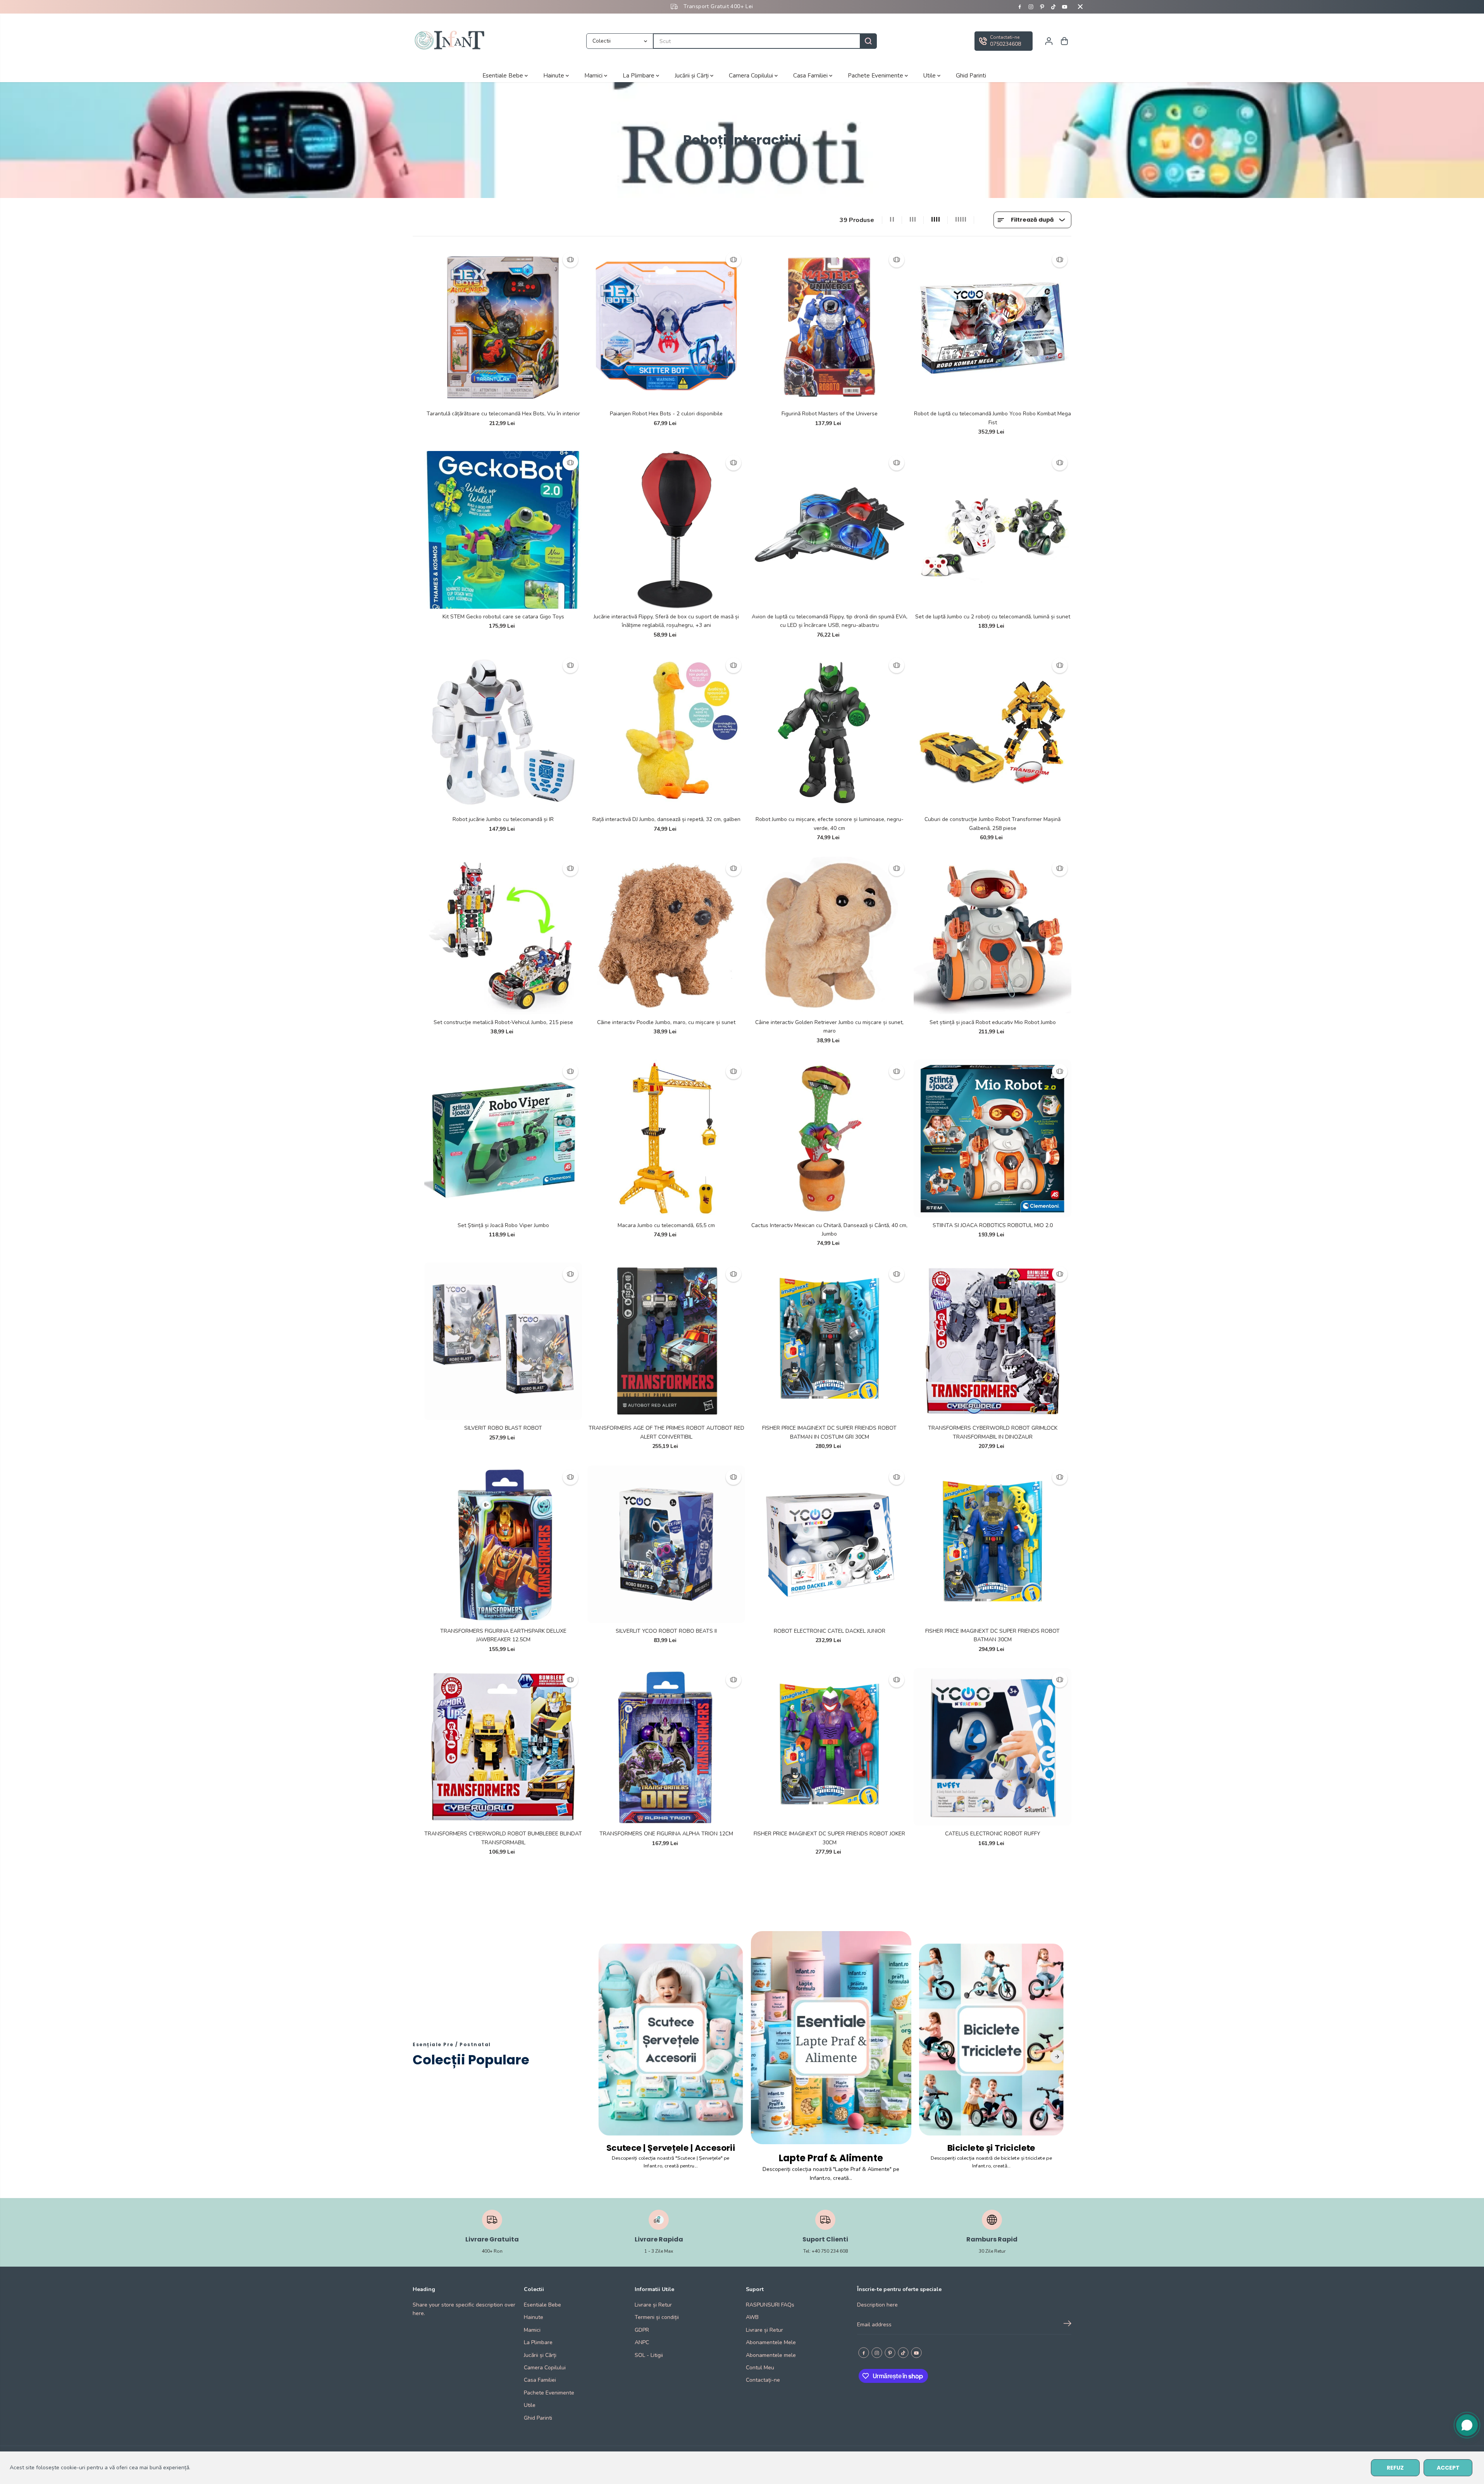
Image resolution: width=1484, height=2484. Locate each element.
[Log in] (1049, 41)
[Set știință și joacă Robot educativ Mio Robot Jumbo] (992, 936)
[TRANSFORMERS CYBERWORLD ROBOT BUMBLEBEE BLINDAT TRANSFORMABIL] (503, 1747)
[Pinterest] (1042, 7)
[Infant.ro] (451, 41)
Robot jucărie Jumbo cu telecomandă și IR (503, 819)
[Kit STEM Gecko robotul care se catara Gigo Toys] (503, 530)
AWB (752, 2317)
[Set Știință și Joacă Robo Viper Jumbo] (503, 1139)
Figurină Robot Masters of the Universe (830, 414)
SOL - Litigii (649, 2355)
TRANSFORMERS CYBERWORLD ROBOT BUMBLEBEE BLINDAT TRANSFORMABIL (503, 1838)
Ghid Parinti (971, 75)
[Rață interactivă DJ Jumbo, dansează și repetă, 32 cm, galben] (666, 732)
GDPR (642, 2330)
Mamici (594, 75)
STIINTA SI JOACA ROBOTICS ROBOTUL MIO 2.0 (993, 1225)
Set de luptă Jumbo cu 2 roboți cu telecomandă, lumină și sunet (993, 617)
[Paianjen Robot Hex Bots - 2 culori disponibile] (666, 327)
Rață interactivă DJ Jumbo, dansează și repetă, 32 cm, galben (666, 819)
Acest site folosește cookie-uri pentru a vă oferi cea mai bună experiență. (100, 2468)
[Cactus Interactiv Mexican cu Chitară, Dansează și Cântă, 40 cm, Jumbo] (829, 1139)
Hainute (554, 75)
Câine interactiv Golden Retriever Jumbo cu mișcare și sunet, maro (829, 1027)
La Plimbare (639, 75)
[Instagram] (1031, 7)
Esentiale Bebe (504, 75)
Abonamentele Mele (771, 2342)
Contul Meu (760, 2368)
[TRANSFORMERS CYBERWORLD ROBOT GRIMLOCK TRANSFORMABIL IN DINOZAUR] (992, 1341)
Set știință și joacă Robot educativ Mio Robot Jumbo (993, 1022)
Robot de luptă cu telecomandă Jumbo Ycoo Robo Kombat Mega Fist (992, 418)
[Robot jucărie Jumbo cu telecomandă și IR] (503, 732)
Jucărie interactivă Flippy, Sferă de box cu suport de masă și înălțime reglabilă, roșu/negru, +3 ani (666, 621)
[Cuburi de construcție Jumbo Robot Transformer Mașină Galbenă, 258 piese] (992, 732)
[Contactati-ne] (1004, 41)
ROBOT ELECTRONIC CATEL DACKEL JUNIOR (830, 1631)
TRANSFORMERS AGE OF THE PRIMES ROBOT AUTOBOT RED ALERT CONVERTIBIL (666, 1432)
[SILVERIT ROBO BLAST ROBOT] (503, 1341)
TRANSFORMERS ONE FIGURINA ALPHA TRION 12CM (666, 1834)
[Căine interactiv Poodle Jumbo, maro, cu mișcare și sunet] (666, 936)
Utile (930, 75)
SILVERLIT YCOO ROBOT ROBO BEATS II (666, 1631)
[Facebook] (1020, 7)
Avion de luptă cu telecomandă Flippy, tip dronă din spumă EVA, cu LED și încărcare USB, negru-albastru (830, 621)
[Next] (1057, 2057)
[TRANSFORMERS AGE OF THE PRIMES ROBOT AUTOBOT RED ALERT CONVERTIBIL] (666, 1341)
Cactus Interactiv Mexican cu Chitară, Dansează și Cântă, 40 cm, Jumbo (829, 1230)
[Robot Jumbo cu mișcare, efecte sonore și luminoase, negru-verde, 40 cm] (829, 732)
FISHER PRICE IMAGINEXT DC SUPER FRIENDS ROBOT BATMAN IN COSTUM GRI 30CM (829, 1432)
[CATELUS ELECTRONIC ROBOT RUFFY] (992, 1747)
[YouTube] (1065, 7)
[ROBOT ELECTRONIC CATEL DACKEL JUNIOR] (829, 1544)
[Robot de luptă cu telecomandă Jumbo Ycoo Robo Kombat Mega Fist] (992, 327)
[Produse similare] (570, 260)
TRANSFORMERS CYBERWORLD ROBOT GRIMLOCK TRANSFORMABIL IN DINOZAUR (993, 1432)
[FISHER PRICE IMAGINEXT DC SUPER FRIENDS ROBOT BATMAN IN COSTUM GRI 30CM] (829, 1341)
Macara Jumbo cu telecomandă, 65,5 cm (666, 1225)
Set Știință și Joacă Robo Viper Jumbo (503, 1225)
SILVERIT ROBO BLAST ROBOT (503, 1428)
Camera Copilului (752, 75)
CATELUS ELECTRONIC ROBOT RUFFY (993, 1834)
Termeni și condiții (657, 2317)
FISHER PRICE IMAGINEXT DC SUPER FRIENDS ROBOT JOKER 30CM (829, 1838)
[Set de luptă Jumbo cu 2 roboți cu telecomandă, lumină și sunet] (992, 530)
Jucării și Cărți (692, 75)
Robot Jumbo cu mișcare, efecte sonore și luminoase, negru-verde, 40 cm (830, 824)
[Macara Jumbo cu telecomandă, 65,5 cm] (666, 1139)
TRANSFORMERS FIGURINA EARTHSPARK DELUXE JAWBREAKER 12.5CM (503, 1635)
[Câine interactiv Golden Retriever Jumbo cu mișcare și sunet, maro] (829, 936)
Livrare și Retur (653, 2305)
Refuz (1395, 2468)
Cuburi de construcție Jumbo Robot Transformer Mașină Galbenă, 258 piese (992, 824)
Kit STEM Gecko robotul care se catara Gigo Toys (503, 617)
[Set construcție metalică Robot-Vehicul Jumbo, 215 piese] (503, 936)
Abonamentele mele (771, 2355)
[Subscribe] (1067, 2325)
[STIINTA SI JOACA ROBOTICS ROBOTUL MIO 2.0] (992, 1139)
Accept (1448, 2468)
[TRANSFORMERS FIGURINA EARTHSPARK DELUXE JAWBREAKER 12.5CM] (503, 1544)
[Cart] (1064, 41)
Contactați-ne (763, 2380)
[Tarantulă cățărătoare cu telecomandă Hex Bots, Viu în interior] (503, 327)
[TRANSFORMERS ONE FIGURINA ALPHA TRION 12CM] (666, 1747)
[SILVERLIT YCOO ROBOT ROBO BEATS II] (666, 1544)
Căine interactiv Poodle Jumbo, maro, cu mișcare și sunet (666, 1022)
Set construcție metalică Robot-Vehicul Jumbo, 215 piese (503, 1022)
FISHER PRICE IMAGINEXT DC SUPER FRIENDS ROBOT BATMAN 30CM (992, 1635)
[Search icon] (868, 41)
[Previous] (609, 2057)
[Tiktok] (1054, 7)
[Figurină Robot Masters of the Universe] (829, 327)
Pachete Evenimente (876, 75)
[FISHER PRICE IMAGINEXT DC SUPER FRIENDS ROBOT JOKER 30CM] (829, 1747)
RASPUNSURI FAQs (770, 2305)
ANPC (642, 2342)
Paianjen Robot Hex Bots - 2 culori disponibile (666, 414)
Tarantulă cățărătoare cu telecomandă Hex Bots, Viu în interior (503, 414)
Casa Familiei (811, 75)
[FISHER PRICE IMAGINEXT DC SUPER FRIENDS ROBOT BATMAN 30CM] (992, 1544)
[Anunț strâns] (1080, 7)
